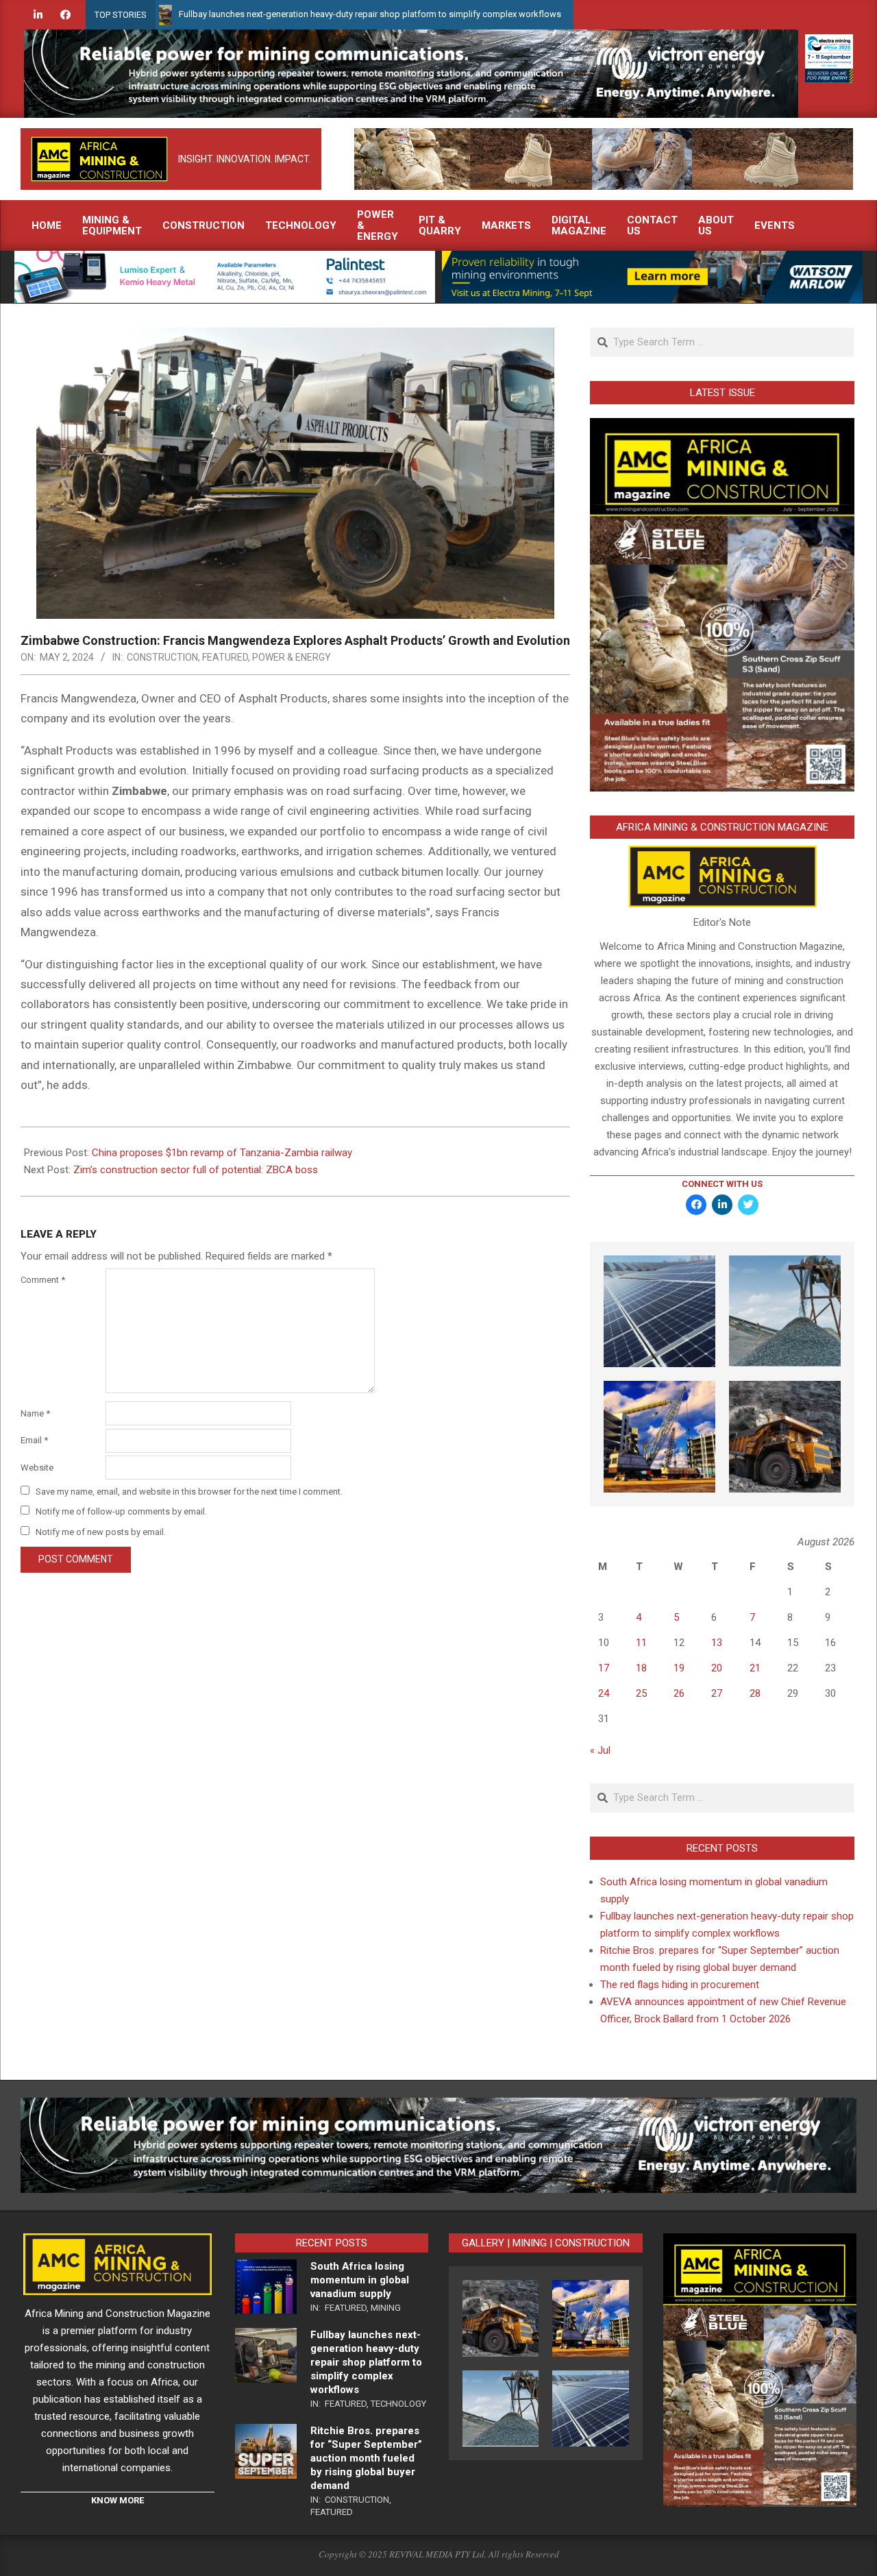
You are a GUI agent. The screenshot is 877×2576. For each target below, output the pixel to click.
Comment (43, 1280)
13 (717, 1643)
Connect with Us (722, 1184)
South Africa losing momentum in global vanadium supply (360, 2280)
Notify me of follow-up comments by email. (121, 1511)
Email (34, 1440)
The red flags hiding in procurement (680, 1985)
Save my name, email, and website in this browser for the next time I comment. (189, 1492)
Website (37, 1468)
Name (35, 1413)
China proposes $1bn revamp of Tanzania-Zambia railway (222, 1153)
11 (641, 1643)
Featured (225, 657)
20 (717, 1668)
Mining (386, 2308)
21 (755, 1668)
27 (717, 1693)
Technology (398, 2404)
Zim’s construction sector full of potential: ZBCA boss (196, 1170)
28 (755, 1693)
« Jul (600, 1750)
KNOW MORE (118, 2500)
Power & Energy (292, 657)
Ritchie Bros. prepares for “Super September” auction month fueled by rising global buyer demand (366, 2458)
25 (641, 1693)
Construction (162, 657)
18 (641, 1668)
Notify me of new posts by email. (101, 1532)
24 (604, 1693)
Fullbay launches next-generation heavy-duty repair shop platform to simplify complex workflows (280, 14)
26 (679, 1693)
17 (604, 1668)
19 (679, 1668)
